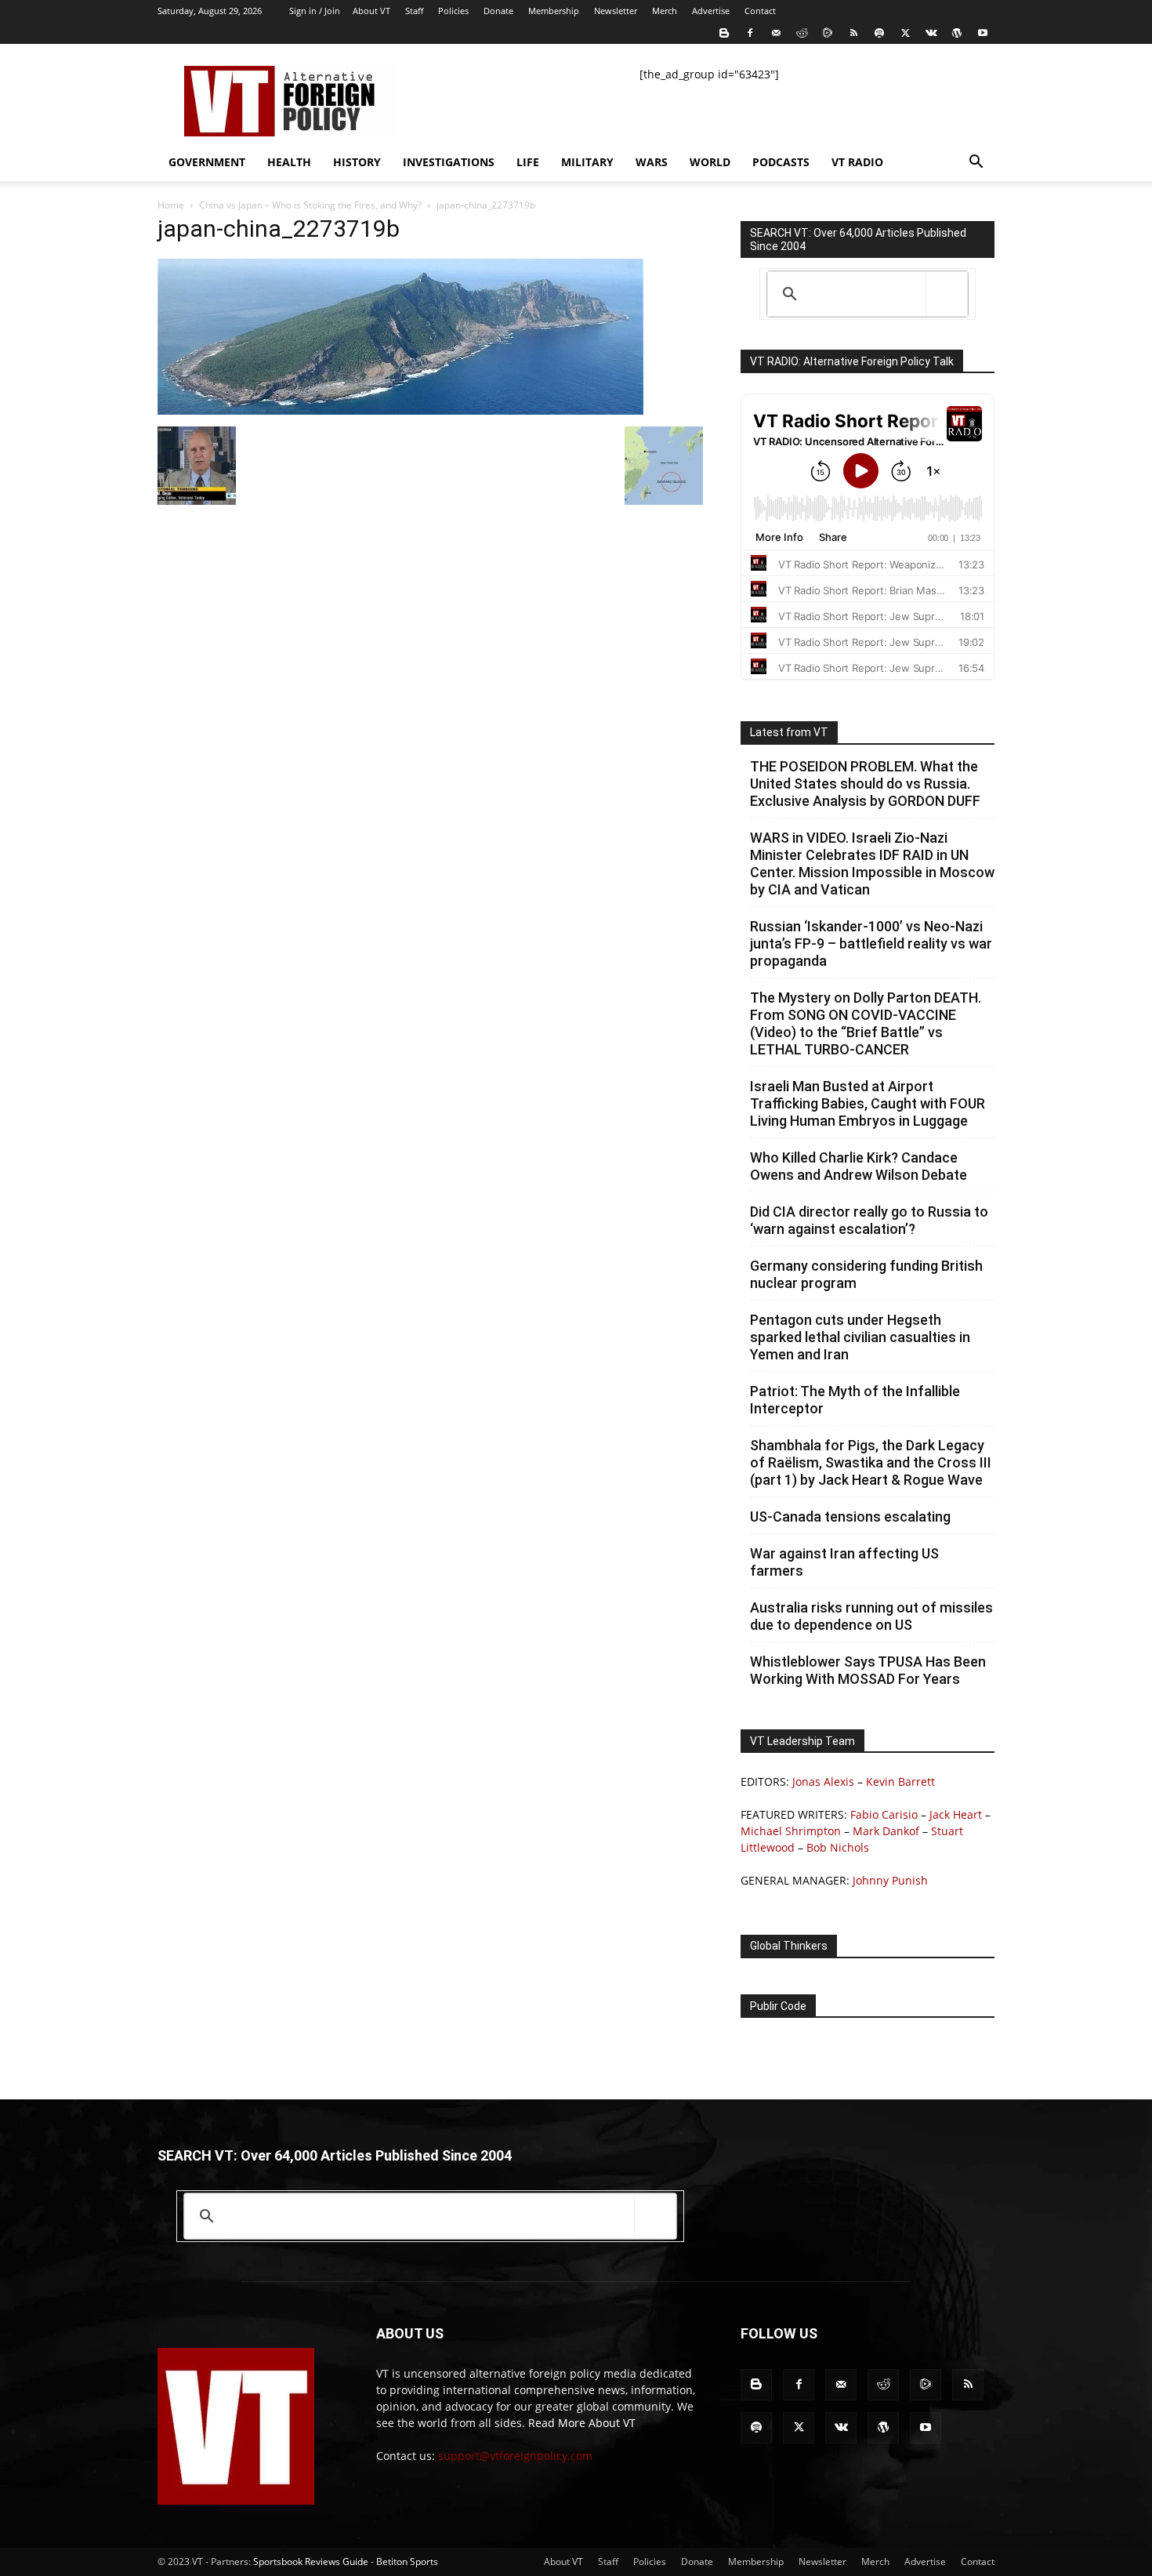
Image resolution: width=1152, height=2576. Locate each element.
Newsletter (616, 11)
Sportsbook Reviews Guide (311, 2561)
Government (207, 162)
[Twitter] (905, 33)
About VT (371, 11)
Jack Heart (956, 1814)
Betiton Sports (407, 2561)
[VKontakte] (931, 33)
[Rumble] (828, 33)
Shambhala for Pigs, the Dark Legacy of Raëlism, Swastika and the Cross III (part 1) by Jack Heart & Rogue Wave (871, 1462)
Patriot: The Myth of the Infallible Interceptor (855, 1400)
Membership (554, 11)
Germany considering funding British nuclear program (866, 1274)
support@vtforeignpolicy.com (515, 2456)
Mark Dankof (886, 1831)
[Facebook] (750, 33)
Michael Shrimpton (791, 1831)
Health (289, 162)
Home (171, 205)
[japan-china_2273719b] (400, 410)
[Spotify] (879, 33)
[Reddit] (802, 33)
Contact (760, 11)
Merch (665, 11)
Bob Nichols (838, 1847)
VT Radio (857, 162)
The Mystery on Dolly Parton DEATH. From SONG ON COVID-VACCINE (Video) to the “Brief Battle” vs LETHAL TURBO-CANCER (866, 1023)
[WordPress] (957, 33)
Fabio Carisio (884, 1814)
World (710, 162)
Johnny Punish (890, 1880)
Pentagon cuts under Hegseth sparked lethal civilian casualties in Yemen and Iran (860, 1337)
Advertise (711, 11)
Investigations (449, 162)
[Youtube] (983, 33)
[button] (976, 163)
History (357, 162)
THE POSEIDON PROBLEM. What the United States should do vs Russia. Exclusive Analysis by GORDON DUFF (865, 784)
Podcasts (781, 162)
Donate (498, 11)
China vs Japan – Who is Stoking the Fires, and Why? (310, 205)
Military (587, 162)
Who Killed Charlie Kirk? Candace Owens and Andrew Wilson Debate (859, 1166)
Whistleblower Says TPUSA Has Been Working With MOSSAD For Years (868, 1670)
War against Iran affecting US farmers (844, 1562)
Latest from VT (789, 732)
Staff (414, 11)
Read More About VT (582, 2423)
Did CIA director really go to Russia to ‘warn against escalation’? (869, 1220)
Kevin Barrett (900, 1781)
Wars (652, 162)
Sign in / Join (315, 11)
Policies (453, 11)
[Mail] (776, 33)
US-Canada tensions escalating (850, 1517)
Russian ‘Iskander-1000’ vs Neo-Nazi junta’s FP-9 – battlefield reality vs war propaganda (871, 943)
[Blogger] (724, 33)
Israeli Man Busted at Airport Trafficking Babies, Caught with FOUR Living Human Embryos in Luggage (868, 1103)
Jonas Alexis (823, 1781)
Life (528, 162)
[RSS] (853, 33)
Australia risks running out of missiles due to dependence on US (871, 1616)
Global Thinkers (789, 1946)
